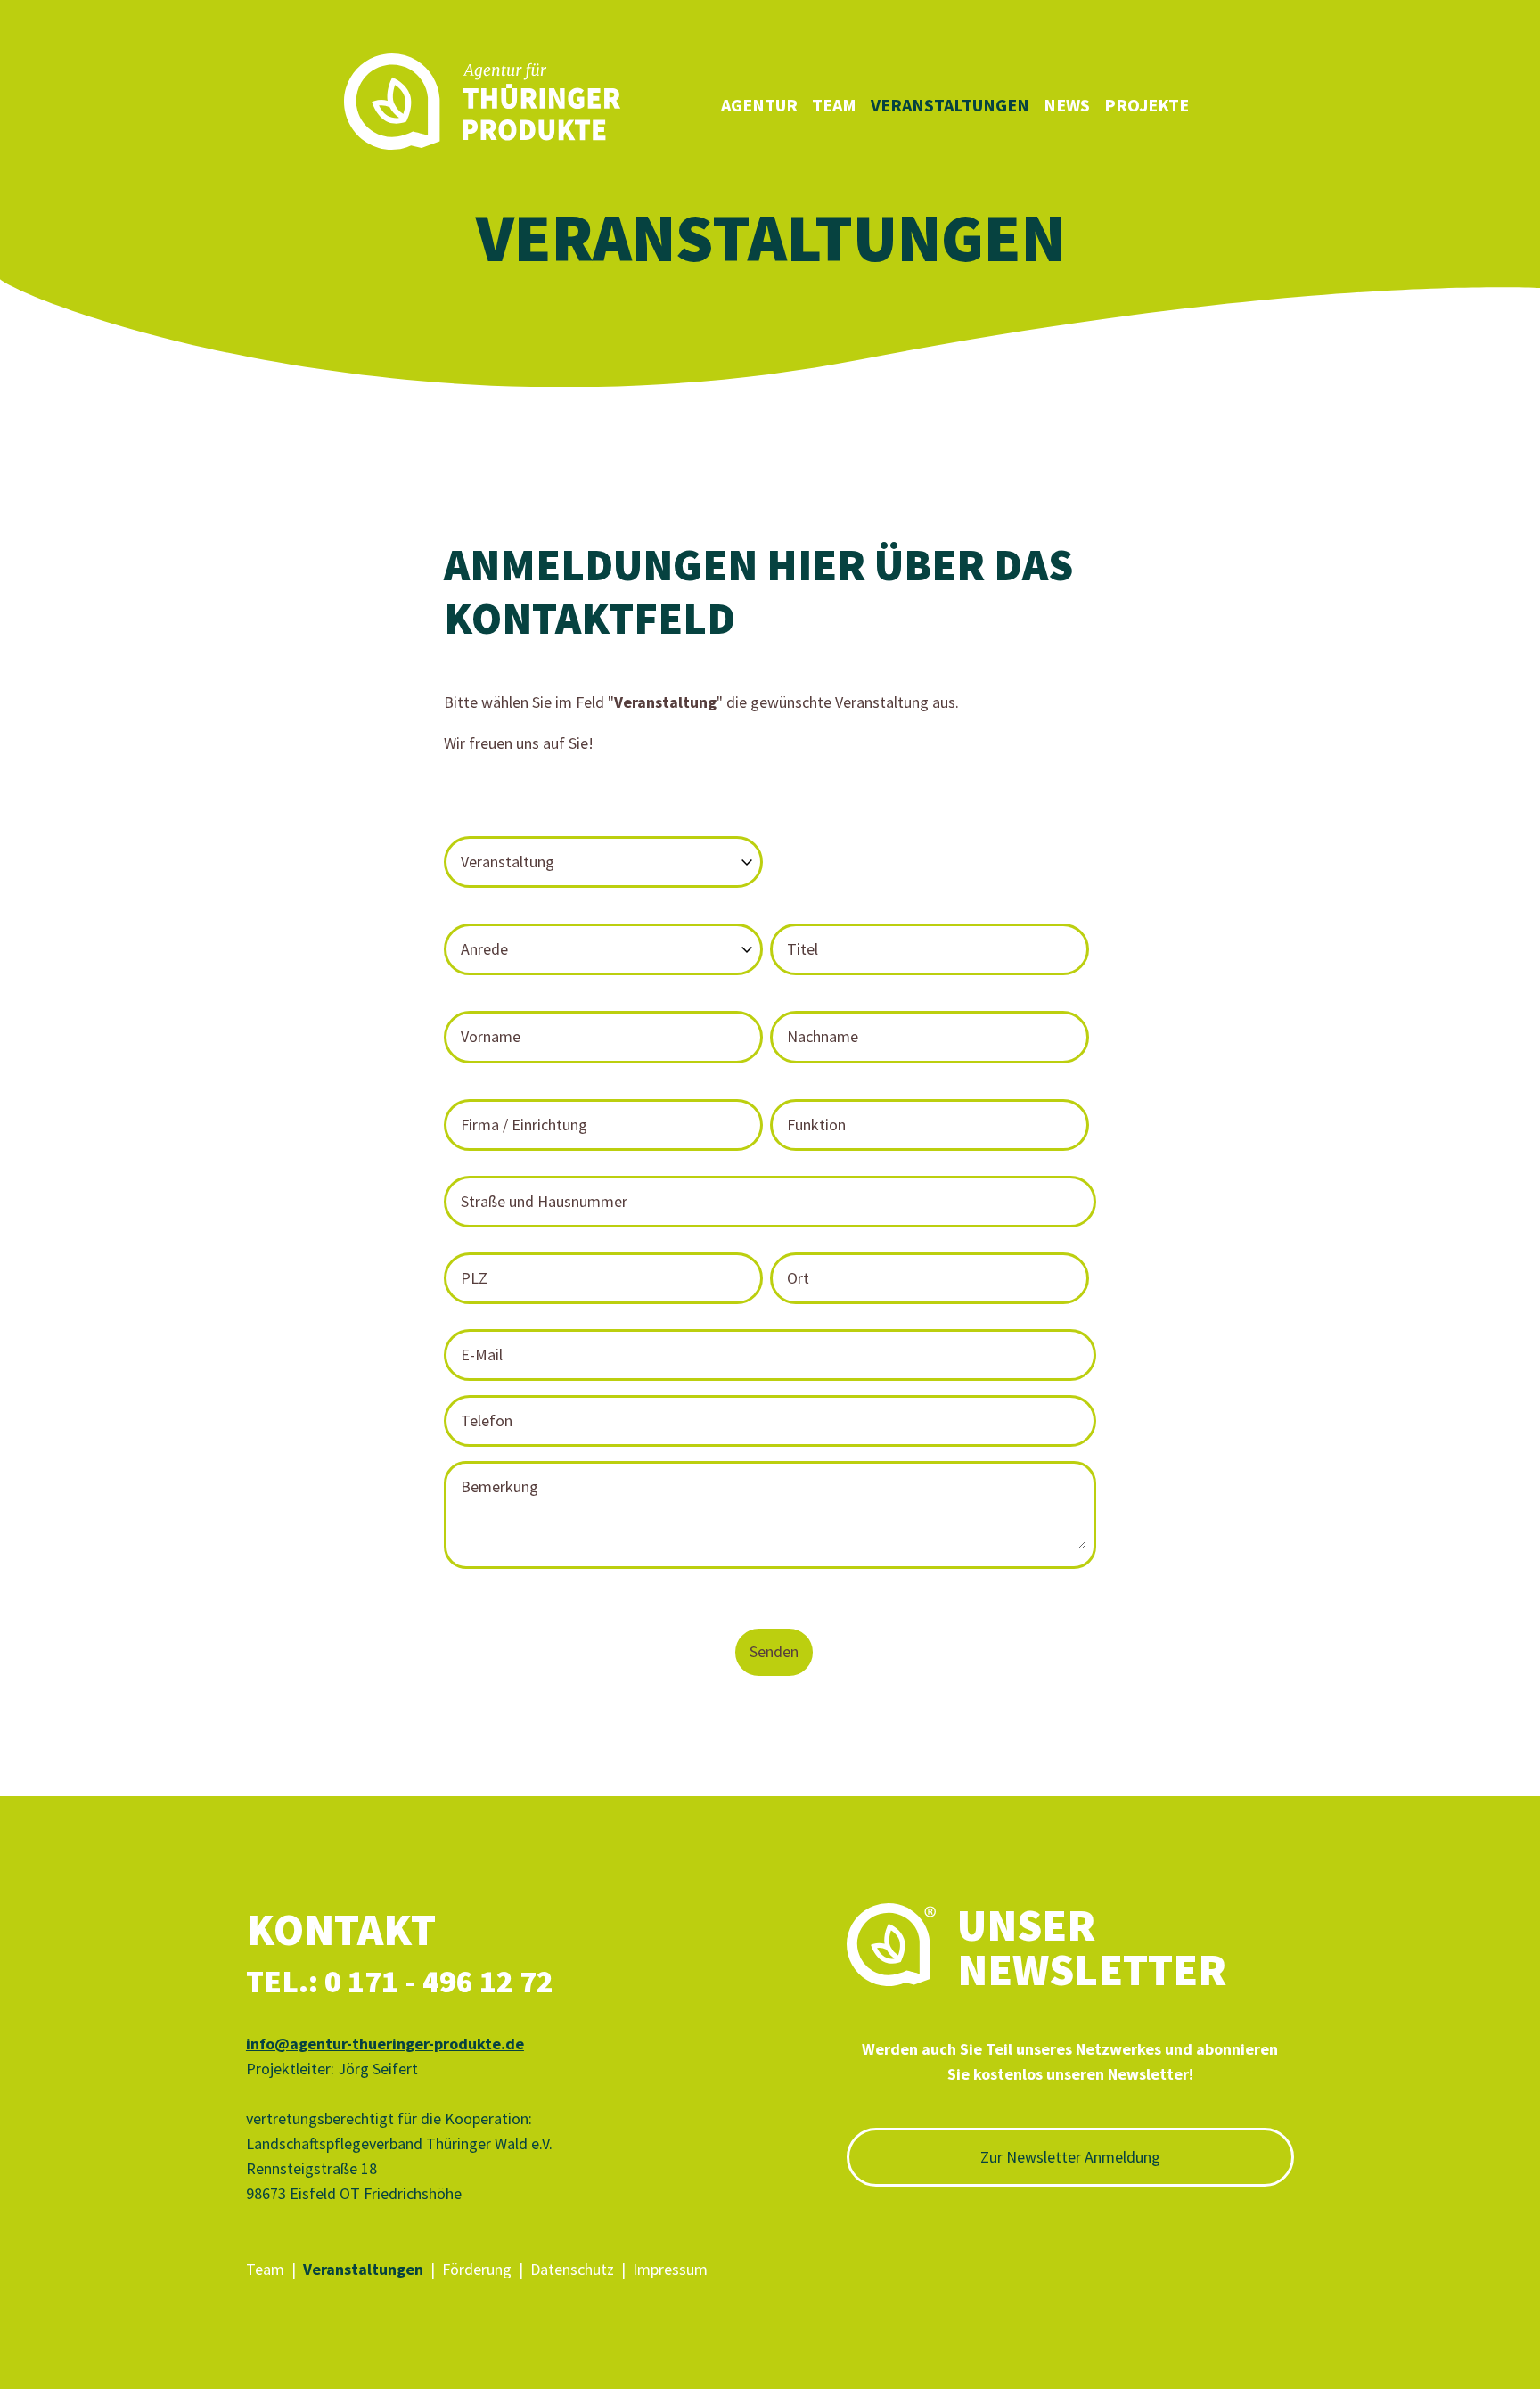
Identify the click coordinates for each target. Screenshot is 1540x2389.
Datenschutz (572, 2269)
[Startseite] (482, 105)
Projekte (1147, 105)
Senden (774, 1651)
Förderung (477, 2269)
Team (834, 105)
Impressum (670, 2269)
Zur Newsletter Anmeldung (1070, 2157)
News (1067, 105)
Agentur (759, 105)
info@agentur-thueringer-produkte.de (385, 2044)
